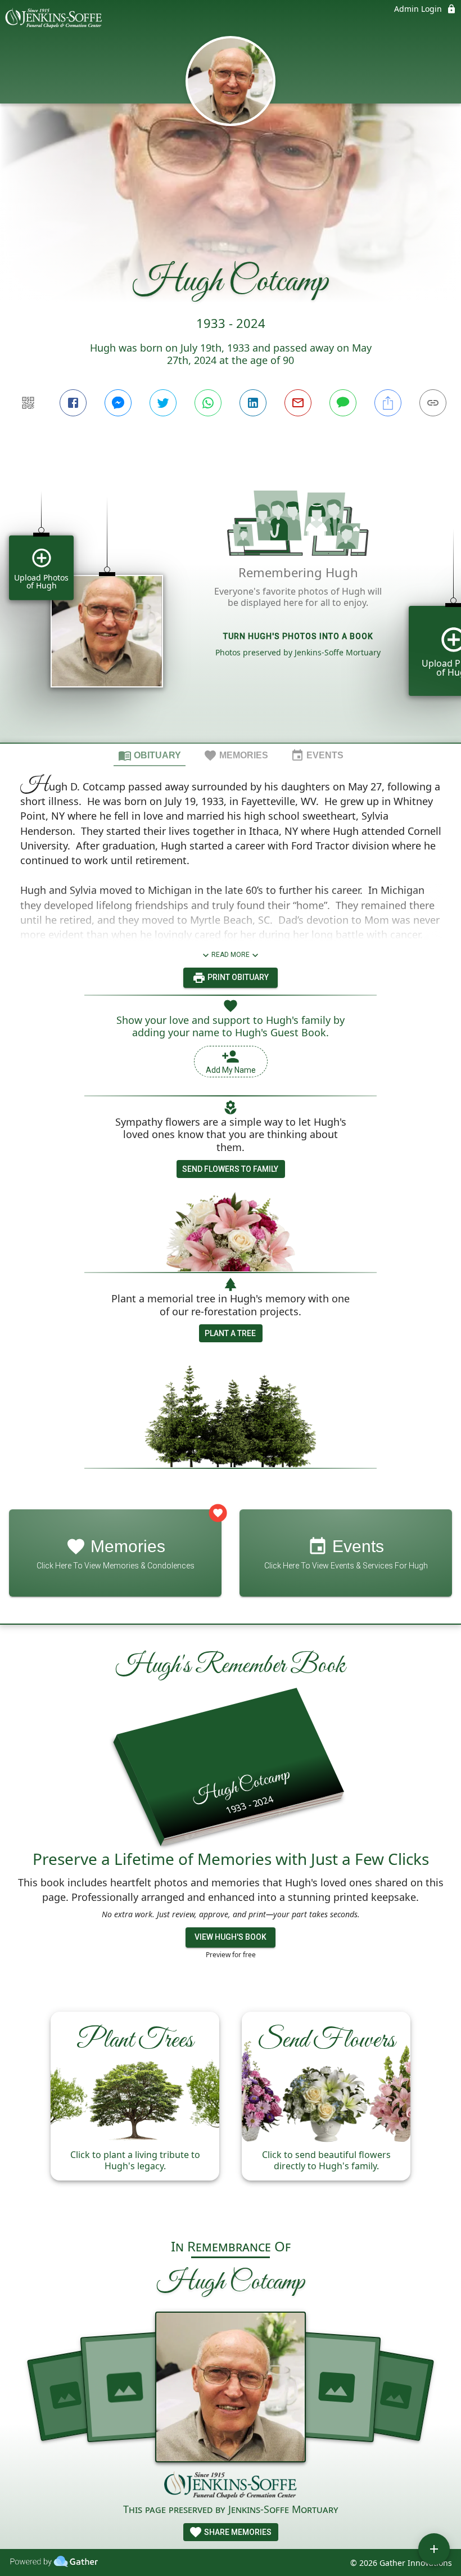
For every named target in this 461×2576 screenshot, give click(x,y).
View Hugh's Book (231, 1937)
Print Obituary (237, 977)
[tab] (150, 755)
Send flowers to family (230, 1169)
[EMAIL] (298, 403)
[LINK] (433, 403)
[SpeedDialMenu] (434, 2549)
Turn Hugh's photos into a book (298, 636)
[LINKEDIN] (253, 403)
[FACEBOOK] (73, 403)
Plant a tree (230, 1333)
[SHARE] (388, 403)
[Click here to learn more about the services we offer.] (231, 2487)
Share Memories (237, 2532)
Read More (231, 955)
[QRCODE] (28, 403)
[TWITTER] (163, 403)
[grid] (231, 601)
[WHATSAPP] (208, 403)
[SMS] (343, 403)
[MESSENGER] (118, 403)
